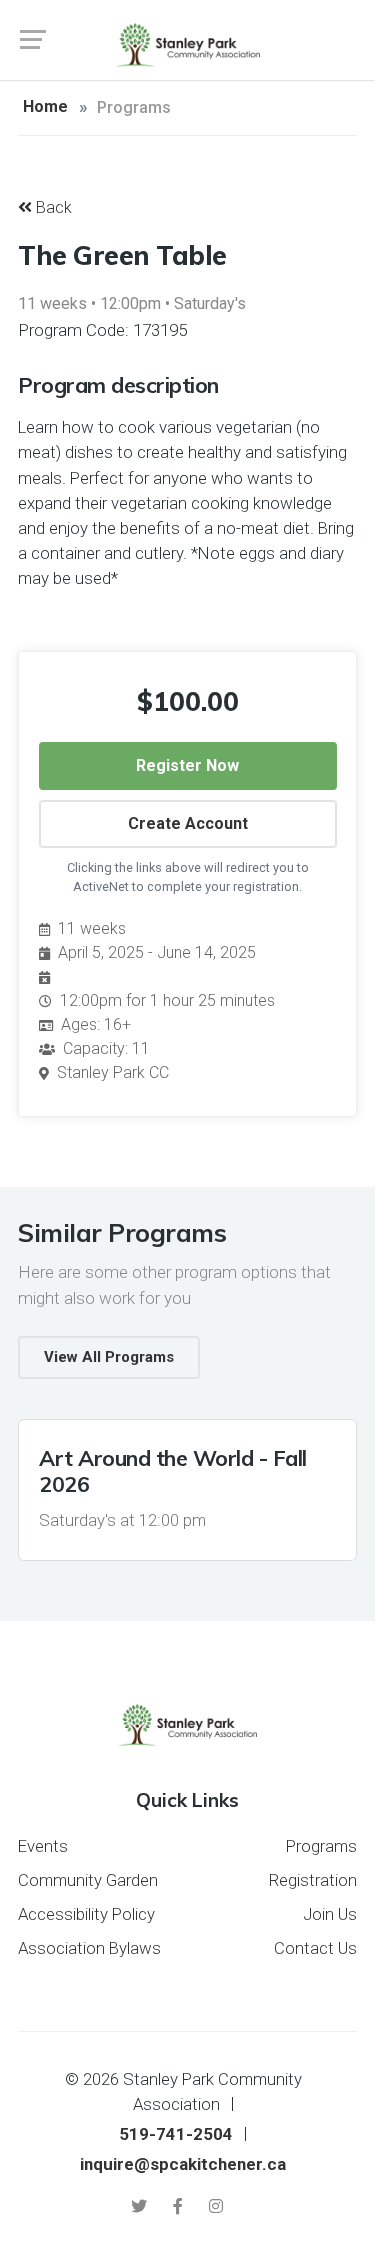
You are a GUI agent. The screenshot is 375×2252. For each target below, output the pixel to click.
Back (52, 207)
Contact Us (315, 1948)
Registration (313, 1880)
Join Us (330, 1914)
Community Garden (88, 1880)
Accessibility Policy (86, 1914)
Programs (321, 1846)
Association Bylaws (89, 1948)
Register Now (187, 765)
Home (45, 106)
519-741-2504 (176, 2134)
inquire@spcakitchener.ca (183, 2164)
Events (43, 1846)
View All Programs (109, 1357)
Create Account (188, 823)
